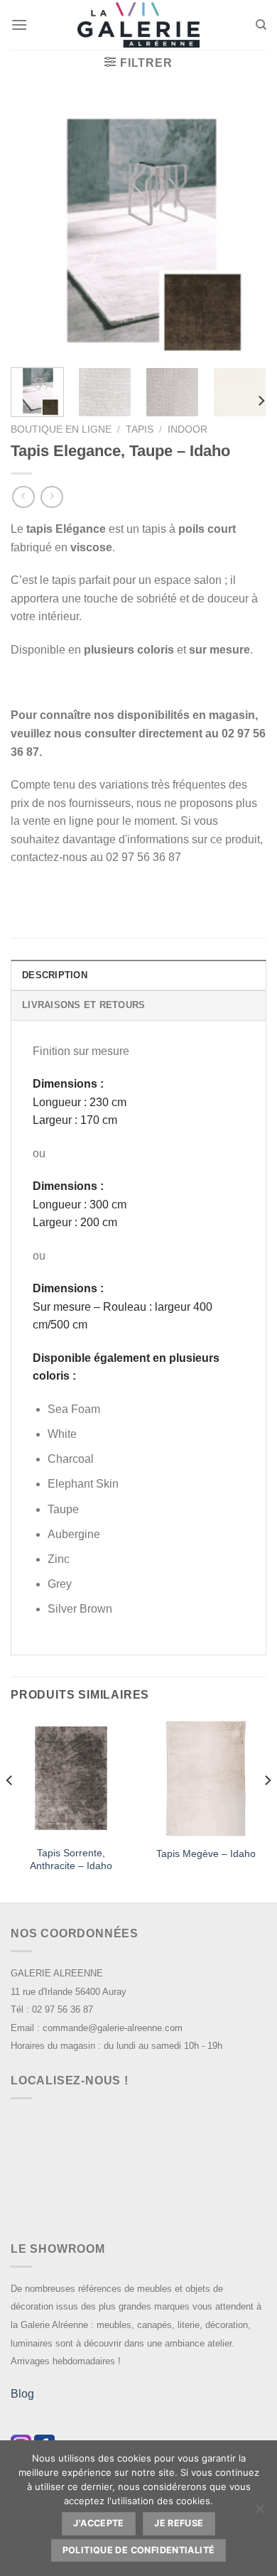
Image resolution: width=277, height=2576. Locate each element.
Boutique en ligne (61, 429)
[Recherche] (261, 25)
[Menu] (19, 25)
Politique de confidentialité (139, 2550)
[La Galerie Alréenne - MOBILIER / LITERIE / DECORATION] (138, 25)
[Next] (244, 229)
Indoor (188, 429)
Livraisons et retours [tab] (83, 1005)
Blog (22, 2394)
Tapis (140, 429)
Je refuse (179, 2523)
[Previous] (33, 229)
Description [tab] (55, 975)
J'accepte (98, 2523)
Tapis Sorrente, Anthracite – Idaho (71, 1860)
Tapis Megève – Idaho (206, 1854)
